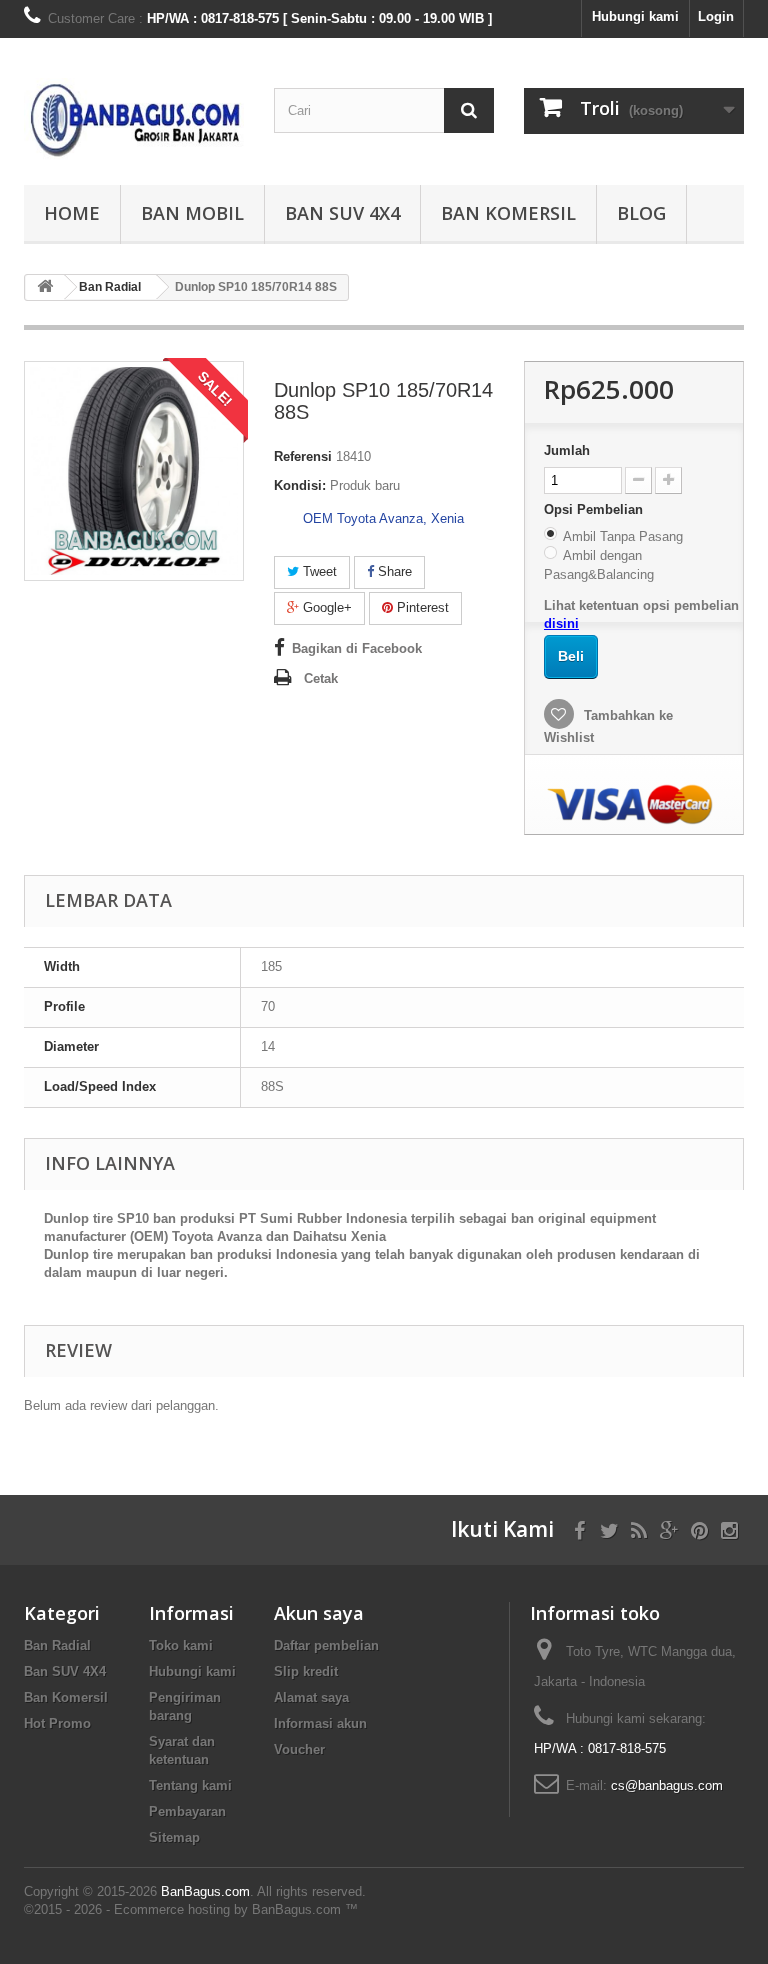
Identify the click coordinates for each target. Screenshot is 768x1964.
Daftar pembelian (326, 1645)
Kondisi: (300, 485)
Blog (641, 213)
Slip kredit (306, 1671)
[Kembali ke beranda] (45, 287)
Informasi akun (320, 1723)
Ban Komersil (508, 213)
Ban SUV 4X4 (342, 213)
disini (561, 623)
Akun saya (319, 1613)
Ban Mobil (192, 213)
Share (393, 571)
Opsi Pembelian (595, 509)
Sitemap (174, 1837)
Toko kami (181, 1645)
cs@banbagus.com (667, 1785)
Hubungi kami (635, 16)
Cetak (321, 678)
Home (72, 213)
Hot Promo (57, 1723)
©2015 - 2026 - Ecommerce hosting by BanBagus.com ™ (191, 1909)
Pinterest (421, 607)
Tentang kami (190, 1785)
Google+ (325, 607)
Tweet (318, 571)
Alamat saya (311, 1697)
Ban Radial (57, 1645)
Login (716, 16)
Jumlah (567, 450)
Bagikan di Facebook (357, 648)
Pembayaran (187, 1811)
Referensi (303, 456)
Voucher (299, 1749)
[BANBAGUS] (134, 119)
